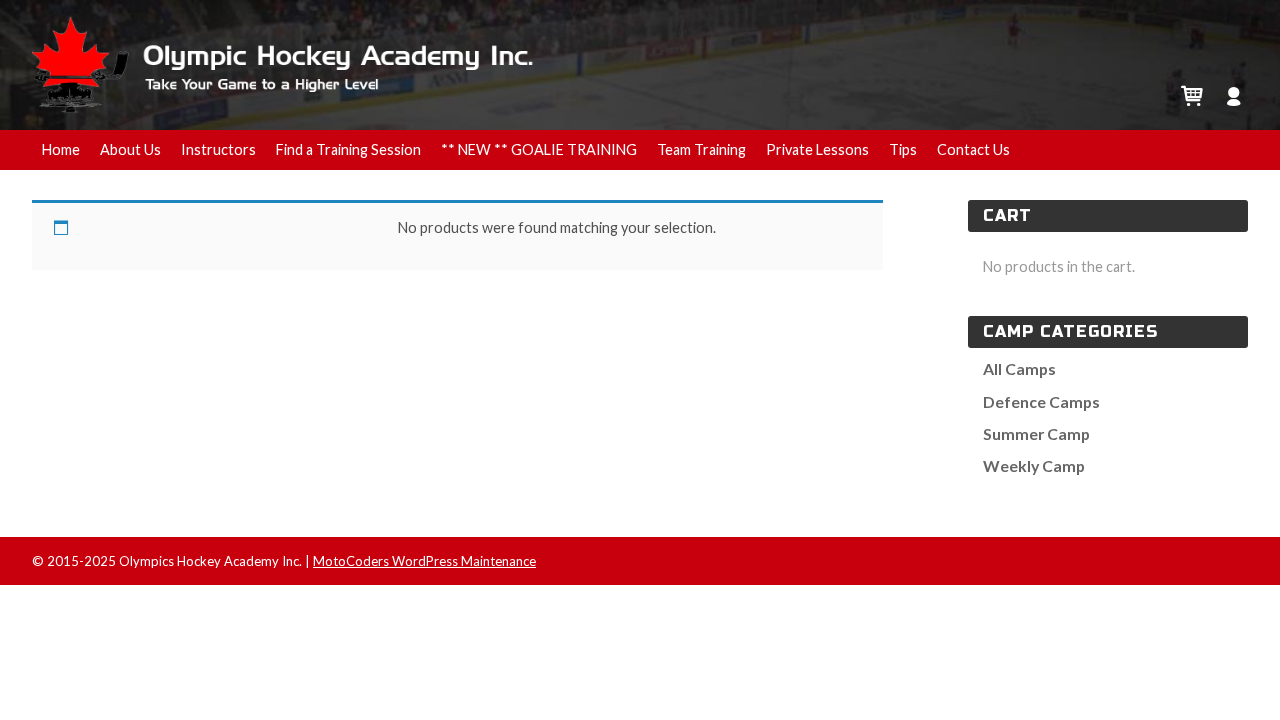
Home (61, 149)
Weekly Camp (1034, 465)
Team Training (701, 149)
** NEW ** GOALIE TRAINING (539, 149)
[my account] (1234, 94)
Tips (903, 149)
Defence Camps (1041, 401)
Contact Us (973, 149)
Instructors (218, 149)
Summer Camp (1036, 433)
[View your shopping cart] (1191, 94)
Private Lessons (817, 149)
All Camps (1019, 368)
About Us (130, 149)
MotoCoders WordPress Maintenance (424, 561)
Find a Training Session (348, 149)
